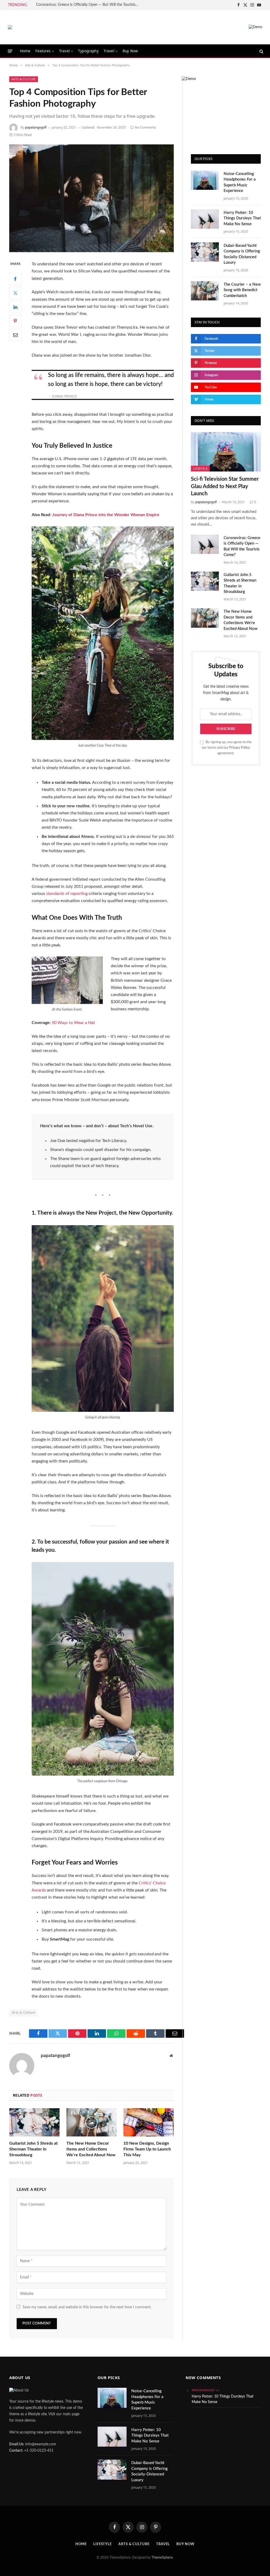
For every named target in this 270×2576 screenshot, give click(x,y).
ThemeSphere (162, 2558)
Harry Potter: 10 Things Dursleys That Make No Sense (242, 218)
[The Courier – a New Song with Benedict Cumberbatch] (205, 291)
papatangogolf (36, 127)
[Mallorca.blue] (10, 27)
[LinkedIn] (15, 307)
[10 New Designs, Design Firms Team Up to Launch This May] (149, 2122)
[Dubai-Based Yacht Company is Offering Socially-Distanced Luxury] (205, 252)
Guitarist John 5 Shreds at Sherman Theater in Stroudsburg (33, 2149)
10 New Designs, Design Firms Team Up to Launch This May (147, 2149)
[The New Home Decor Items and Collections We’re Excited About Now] (92, 2122)
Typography (88, 51)
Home (25, 51)
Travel (64, 51)
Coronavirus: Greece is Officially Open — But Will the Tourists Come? (89, 5)
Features (43, 51)
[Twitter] (15, 293)
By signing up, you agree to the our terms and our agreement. (227, 748)
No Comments (146, 127)
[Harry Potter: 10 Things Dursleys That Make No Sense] (205, 219)
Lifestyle (200, 468)
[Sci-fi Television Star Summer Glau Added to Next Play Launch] (226, 452)
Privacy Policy (240, 748)
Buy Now (130, 51)
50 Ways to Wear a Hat (73, 1023)
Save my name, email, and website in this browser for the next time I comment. (87, 2307)
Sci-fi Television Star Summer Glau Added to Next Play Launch (225, 486)
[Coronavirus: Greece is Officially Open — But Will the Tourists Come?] (205, 544)
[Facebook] (15, 279)
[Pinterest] (15, 321)
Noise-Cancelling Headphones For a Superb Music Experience (240, 182)
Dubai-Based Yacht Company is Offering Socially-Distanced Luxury (242, 254)
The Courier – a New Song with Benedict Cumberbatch (242, 290)
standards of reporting (67, 894)
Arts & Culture (24, 79)
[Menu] (10, 51)
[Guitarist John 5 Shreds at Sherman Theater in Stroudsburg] (34, 2122)
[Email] (15, 335)
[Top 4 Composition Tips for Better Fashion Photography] (91, 198)
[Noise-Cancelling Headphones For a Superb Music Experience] (205, 180)
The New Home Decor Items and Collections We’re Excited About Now (91, 2149)
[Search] (261, 51)
